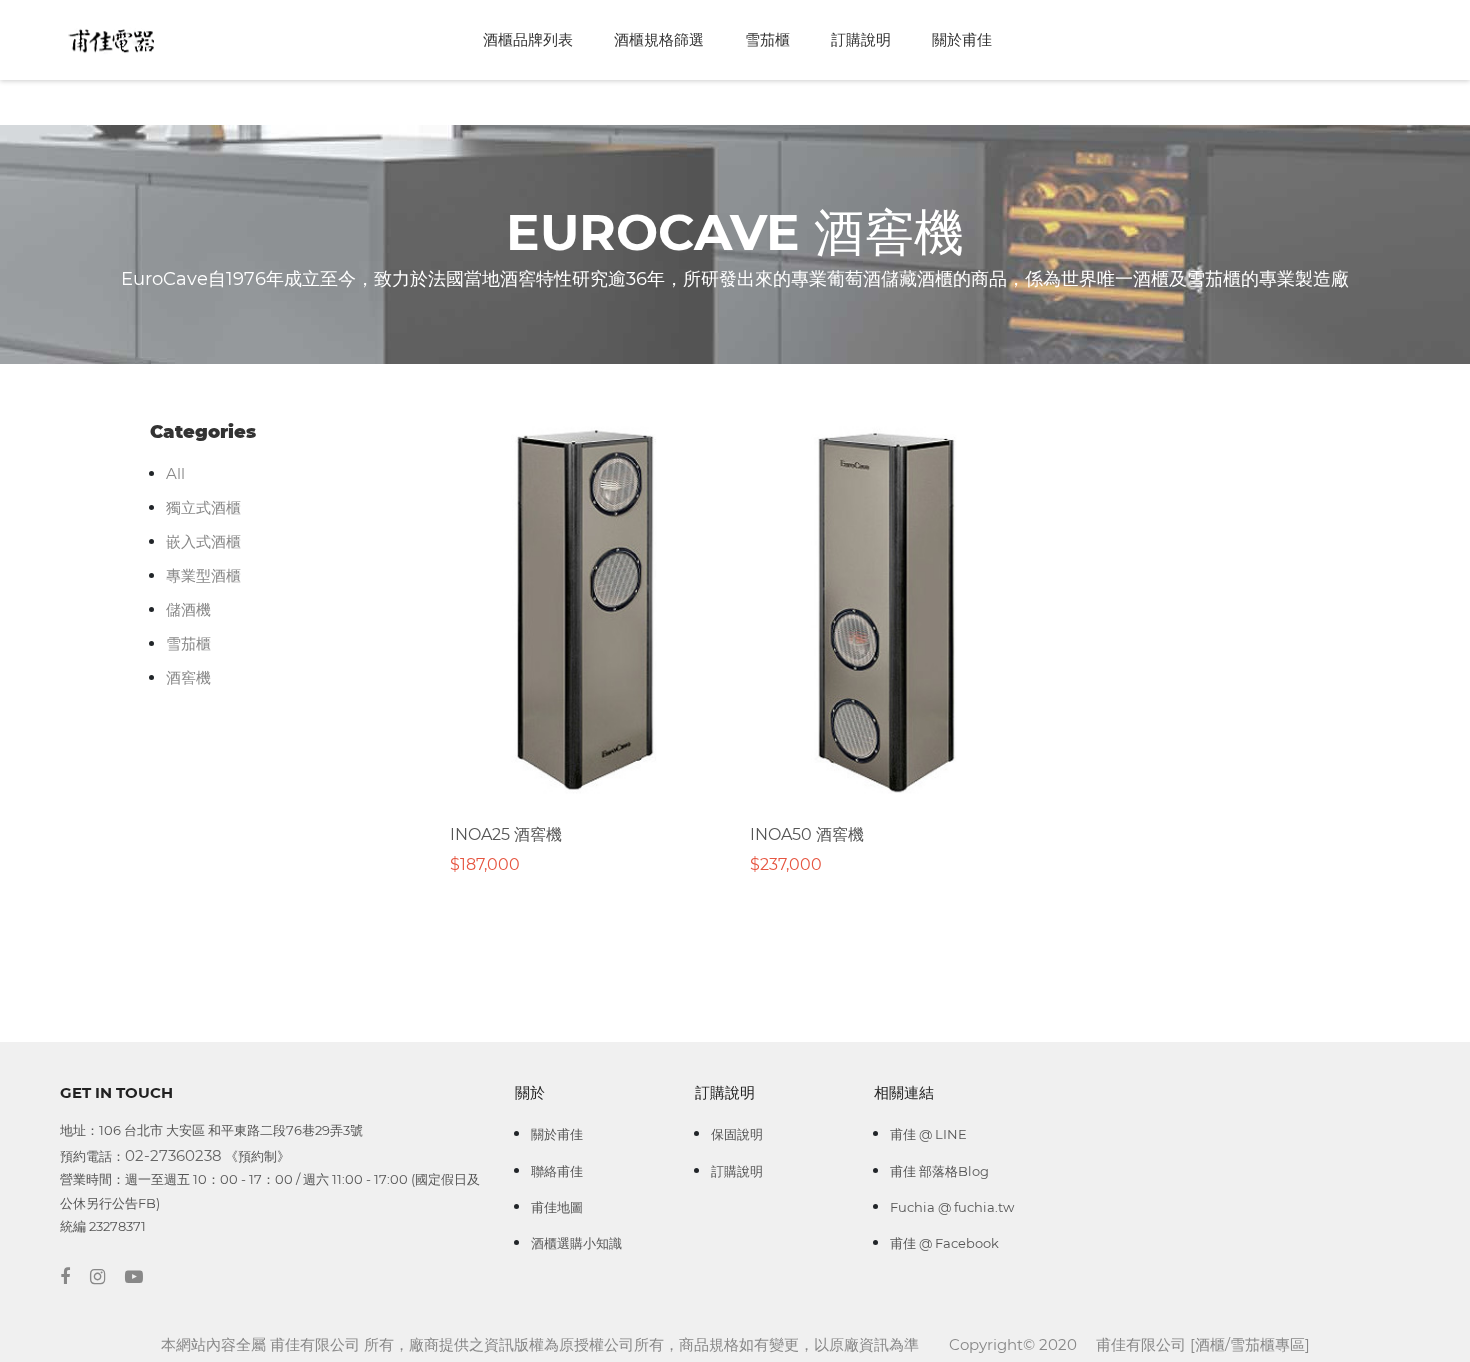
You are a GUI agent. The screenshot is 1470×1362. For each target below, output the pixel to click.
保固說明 (737, 1134)
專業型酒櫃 (203, 575)
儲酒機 (188, 609)
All (175, 473)
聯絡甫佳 (557, 1171)
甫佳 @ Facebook (944, 1243)
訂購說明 (861, 39)
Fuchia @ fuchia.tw (952, 1207)
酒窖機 (188, 677)
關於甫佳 (962, 39)
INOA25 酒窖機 (506, 834)
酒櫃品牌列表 (528, 39)
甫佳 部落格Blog (939, 1171)
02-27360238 (173, 1155)
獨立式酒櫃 (203, 507)
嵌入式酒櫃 (203, 541)
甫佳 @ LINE (928, 1134)
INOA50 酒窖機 (807, 834)
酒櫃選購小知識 (576, 1243)
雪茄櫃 (767, 39)
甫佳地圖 (557, 1207)
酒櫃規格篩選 (659, 39)
